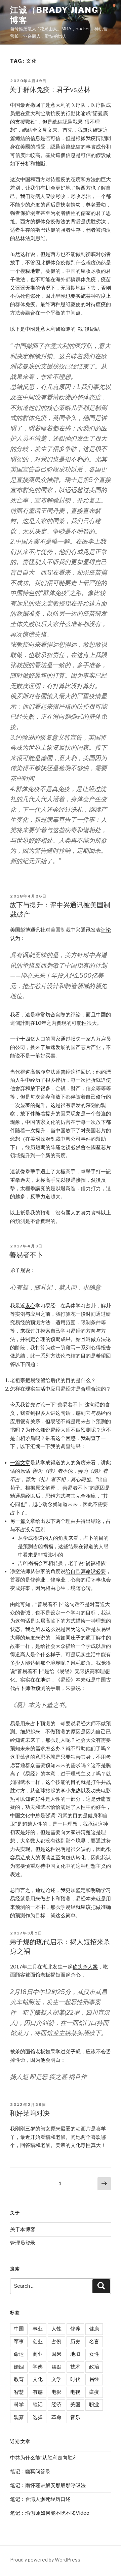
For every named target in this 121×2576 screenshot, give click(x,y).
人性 (56, 2329)
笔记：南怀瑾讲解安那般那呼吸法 (48, 2485)
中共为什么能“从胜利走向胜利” (45, 2458)
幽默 (56, 2367)
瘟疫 (94, 2392)
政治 (94, 2367)
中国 (19, 2329)
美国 (75, 2405)
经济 (56, 2405)
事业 (38, 2329)
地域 (75, 2354)
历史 (75, 2342)
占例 (56, 2342)
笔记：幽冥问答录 (30, 2472)
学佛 (38, 2367)
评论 (106, 930)
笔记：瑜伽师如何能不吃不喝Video (50, 2513)
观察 (19, 2417)
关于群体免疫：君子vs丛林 (50, 90)
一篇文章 (20, 1463)
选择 (38, 2417)
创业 (38, 2342)
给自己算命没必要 (86, 1571)
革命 (56, 2417)
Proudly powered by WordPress (45, 2560)
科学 (19, 2405)
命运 (19, 2354)
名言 (94, 2342)
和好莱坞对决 (30, 2113)
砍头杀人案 (85, 1967)
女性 (94, 2354)
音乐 (75, 2417)
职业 (94, 2405)
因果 (56, 2354)
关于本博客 (23, 2229)
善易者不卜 (26, 1255)
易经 (94, 2379)
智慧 (19, 2392)
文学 (56, 2379)
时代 (75, 2379)
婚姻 (19, 2367)
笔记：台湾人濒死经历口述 (40, 2499)
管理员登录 (23, 2243)
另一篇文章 (23, 1521)
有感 (38, 2392)
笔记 (38, 2405)
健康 (94, 2329)
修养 (75, 2329)
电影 (56, 2392)
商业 (38, 2354)
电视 (75, 2392)
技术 (75, 2367)
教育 (19, 2379)
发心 (30, 1306)
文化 (38, 2379)
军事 (19, 2342)
